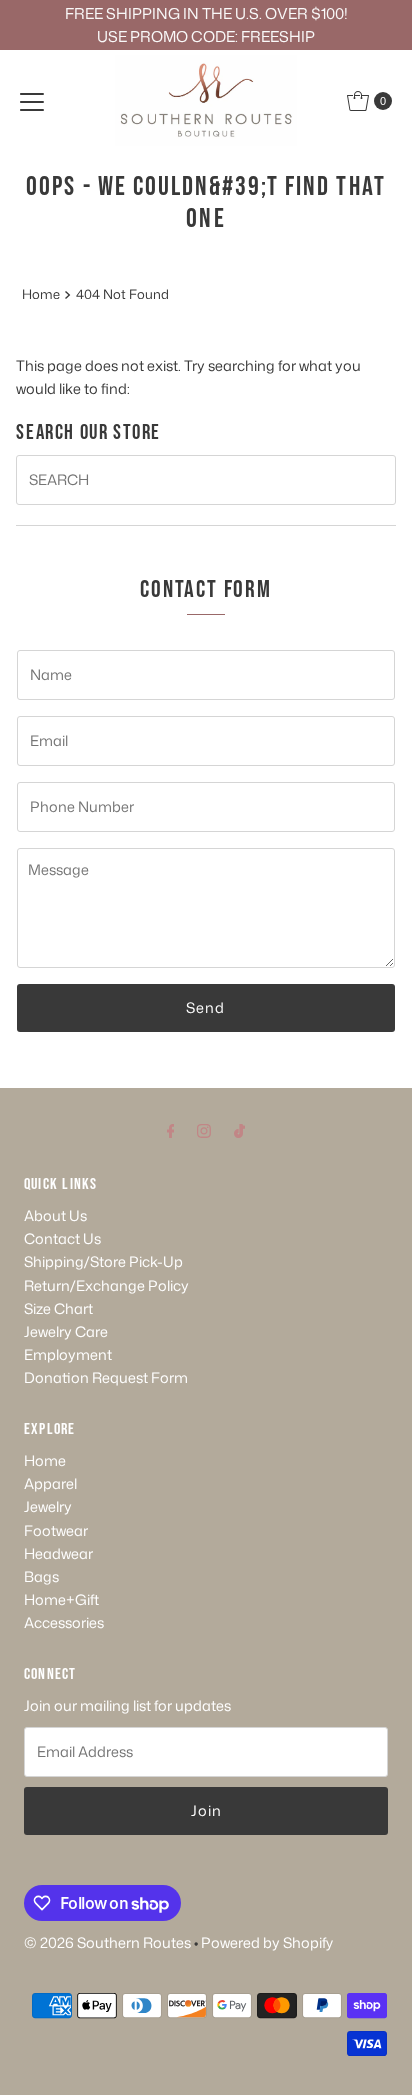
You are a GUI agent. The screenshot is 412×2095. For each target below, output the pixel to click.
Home (41, 294)
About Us (55, 1215)
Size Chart (58, 1308)
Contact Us (62, 1238)
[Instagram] (204, 1129)
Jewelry (48, 1506)
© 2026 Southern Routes (107, 1942)
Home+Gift (61, 1599)
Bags (41, 1576)
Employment (68, 1354)
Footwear (56, 1530)
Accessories (64, 1622)
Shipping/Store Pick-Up (103, 1261)
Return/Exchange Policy (106, 1285)
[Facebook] (171, 1129)
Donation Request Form (106, 1377)
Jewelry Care (66, 1331)
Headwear (58, 1553)
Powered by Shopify (267, 1942)
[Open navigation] (32, 101)
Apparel (50, 1483)
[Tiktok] (239, 1129)
